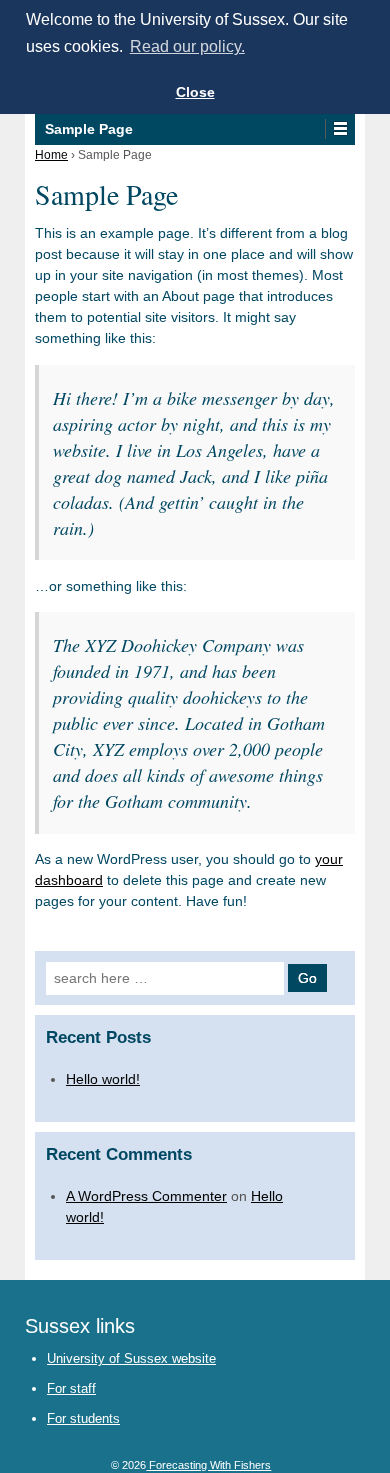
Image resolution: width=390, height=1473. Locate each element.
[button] (339, 129)
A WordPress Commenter (146, 1196)
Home (51, 155)
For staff (71, 1388)
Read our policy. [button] (187, 46)
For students (83, 1418)
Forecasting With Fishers (208, 1465)
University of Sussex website (131, 1358)
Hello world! (103, 1079)
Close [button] (195, 92)
